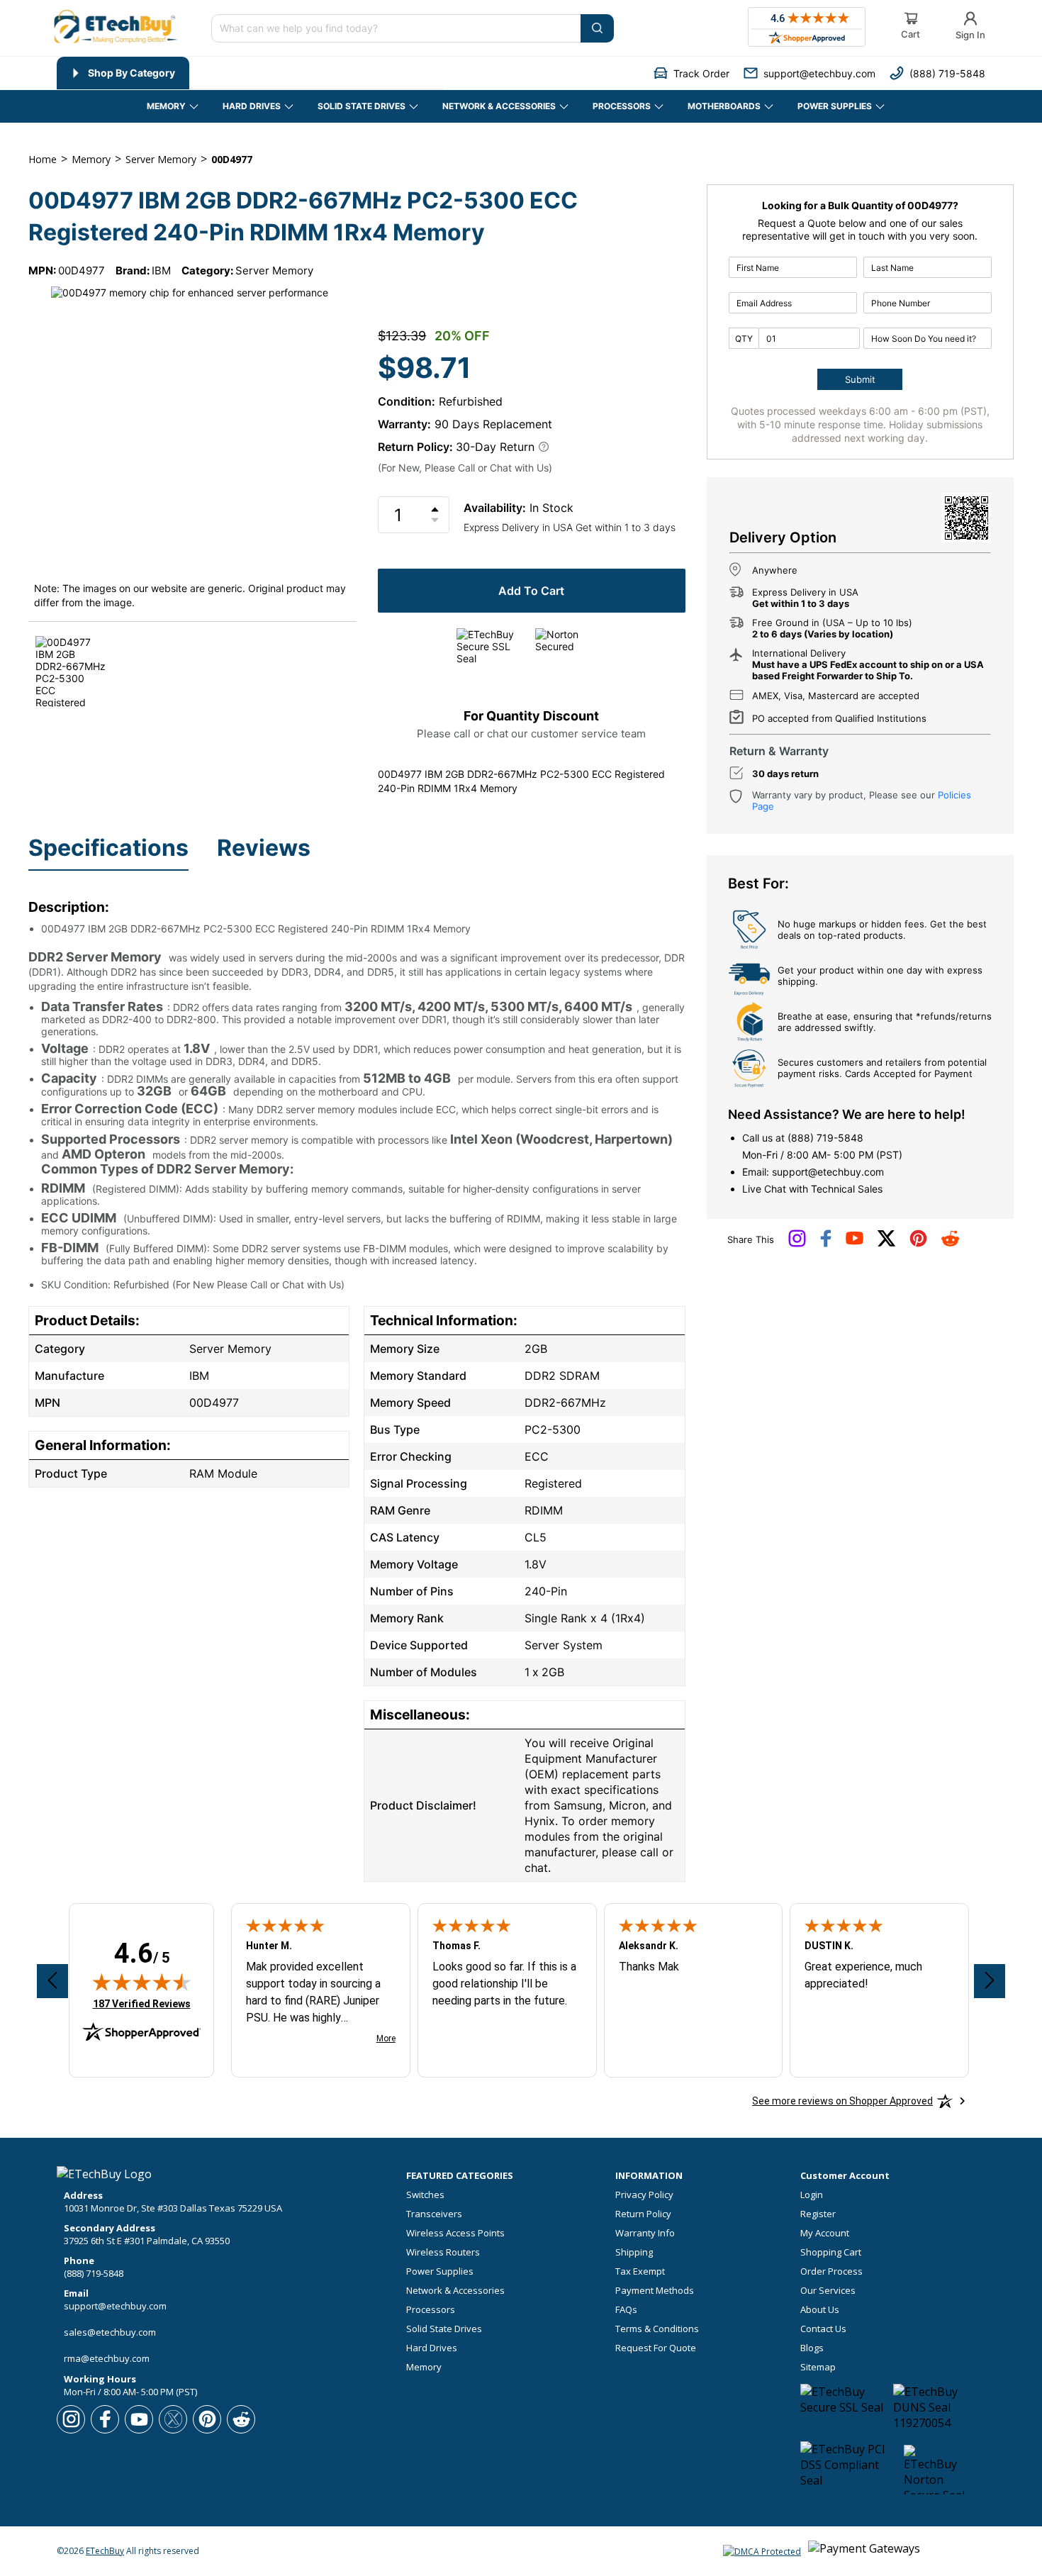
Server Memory (274, 271)
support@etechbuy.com (828, 1172)
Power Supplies (440, 2271)
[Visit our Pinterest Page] (918, 1244)
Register (818, 2214)
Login (812, 2195)
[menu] (250, 73)
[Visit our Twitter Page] (886, 1244)
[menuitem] (123, 73)
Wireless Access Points (455, 2233)
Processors (431, 2310)
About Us (820, 2310)
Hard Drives (432, 2348)
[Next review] (990, 1981)
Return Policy (643, 2214)
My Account (825, 2233)
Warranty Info (645, 2233)
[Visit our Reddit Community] (950, 1243)
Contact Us (823, 2329)
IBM (161, 271)
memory (91, 159)
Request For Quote (656, 2348)
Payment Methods (655, 2291)
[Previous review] (52, 1981)
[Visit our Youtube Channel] (855, 1242)
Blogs (812, 2348)
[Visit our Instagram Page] (797, 1244)
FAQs (626, 2310)
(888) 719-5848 (825, 1138)
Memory (424, 2367)
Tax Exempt (640, 2271)
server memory (161, 159)
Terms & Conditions (657, 2329)
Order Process (831, 2271)
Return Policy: (415, 447)
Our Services (828, 2291)
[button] (691, 73)
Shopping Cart (831, 2252)
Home (43, 159)
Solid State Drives (444, 2329)
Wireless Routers (443, 2252)
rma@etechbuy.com (107, 2358)
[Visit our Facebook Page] (826, 1244)
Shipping (634, 2252)
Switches (425, 2195)
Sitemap (818, 2367)
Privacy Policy (644, 2195)
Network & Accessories (455, 2291)
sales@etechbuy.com (110, 2332)
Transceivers (434, 2214)
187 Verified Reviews (142, 2003)
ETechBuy (105, 2551)
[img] (142, 1982)
